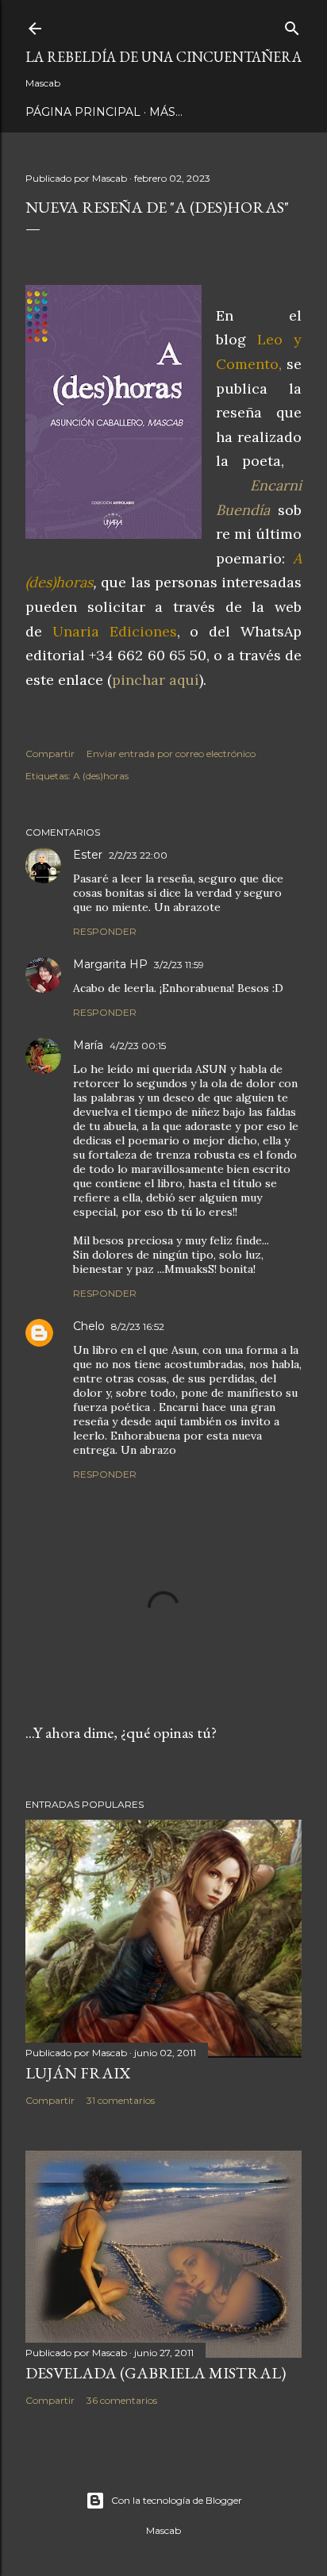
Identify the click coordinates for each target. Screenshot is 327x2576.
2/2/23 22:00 (138, 855)
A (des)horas (101, 776)
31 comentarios (121, 2100)
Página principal (83, 112)
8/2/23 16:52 (138, 1326)
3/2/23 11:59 (179, 965)
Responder (105, 931)
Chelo (89, 1326)
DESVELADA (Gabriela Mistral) (156, 2373)
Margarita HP (110, 964)
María (88, 1045)
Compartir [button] (50, 754)
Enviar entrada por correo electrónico (171, 754)
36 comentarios (122, 2400)
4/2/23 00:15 (138, 1046)
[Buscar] (292, 25)
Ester (88, 855)
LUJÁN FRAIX (78, 2073)
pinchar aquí (156, 680)
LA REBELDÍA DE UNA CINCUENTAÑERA (163, 57)
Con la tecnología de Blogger (177, 2500)
